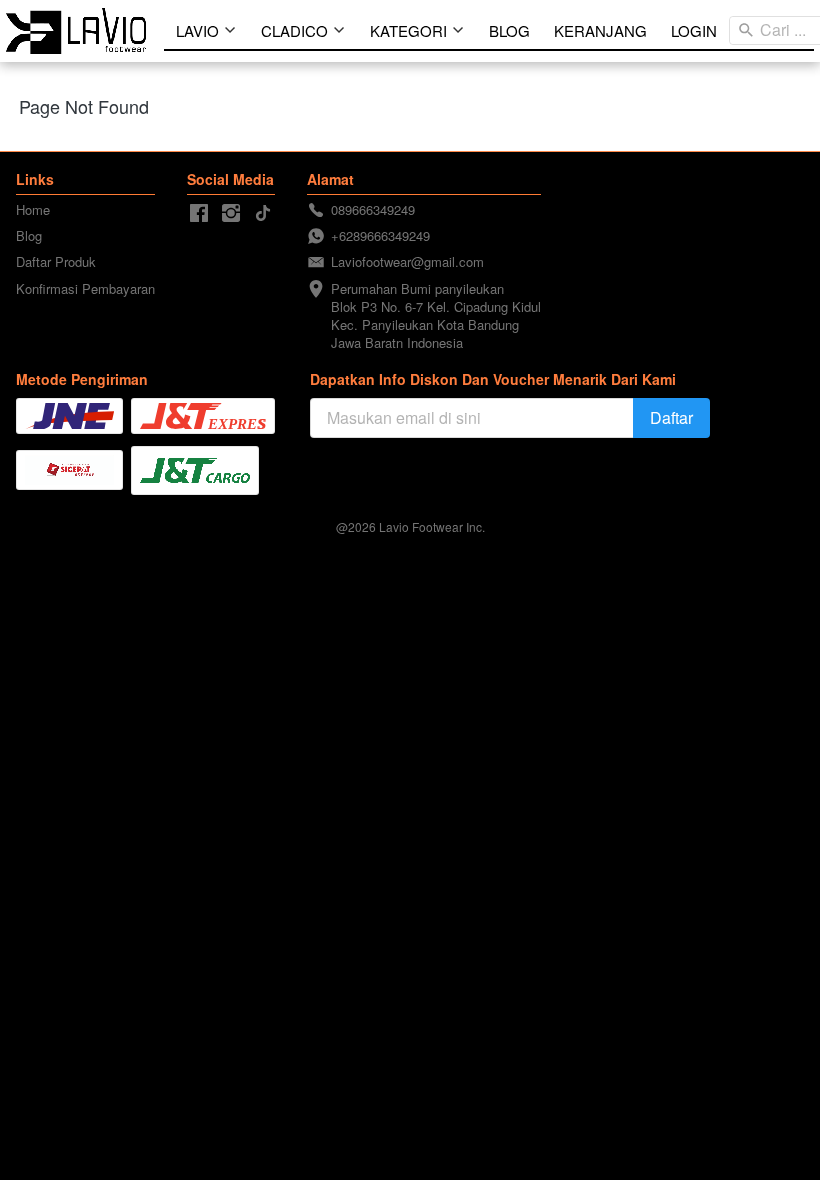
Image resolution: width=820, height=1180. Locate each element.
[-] (199, 213)
